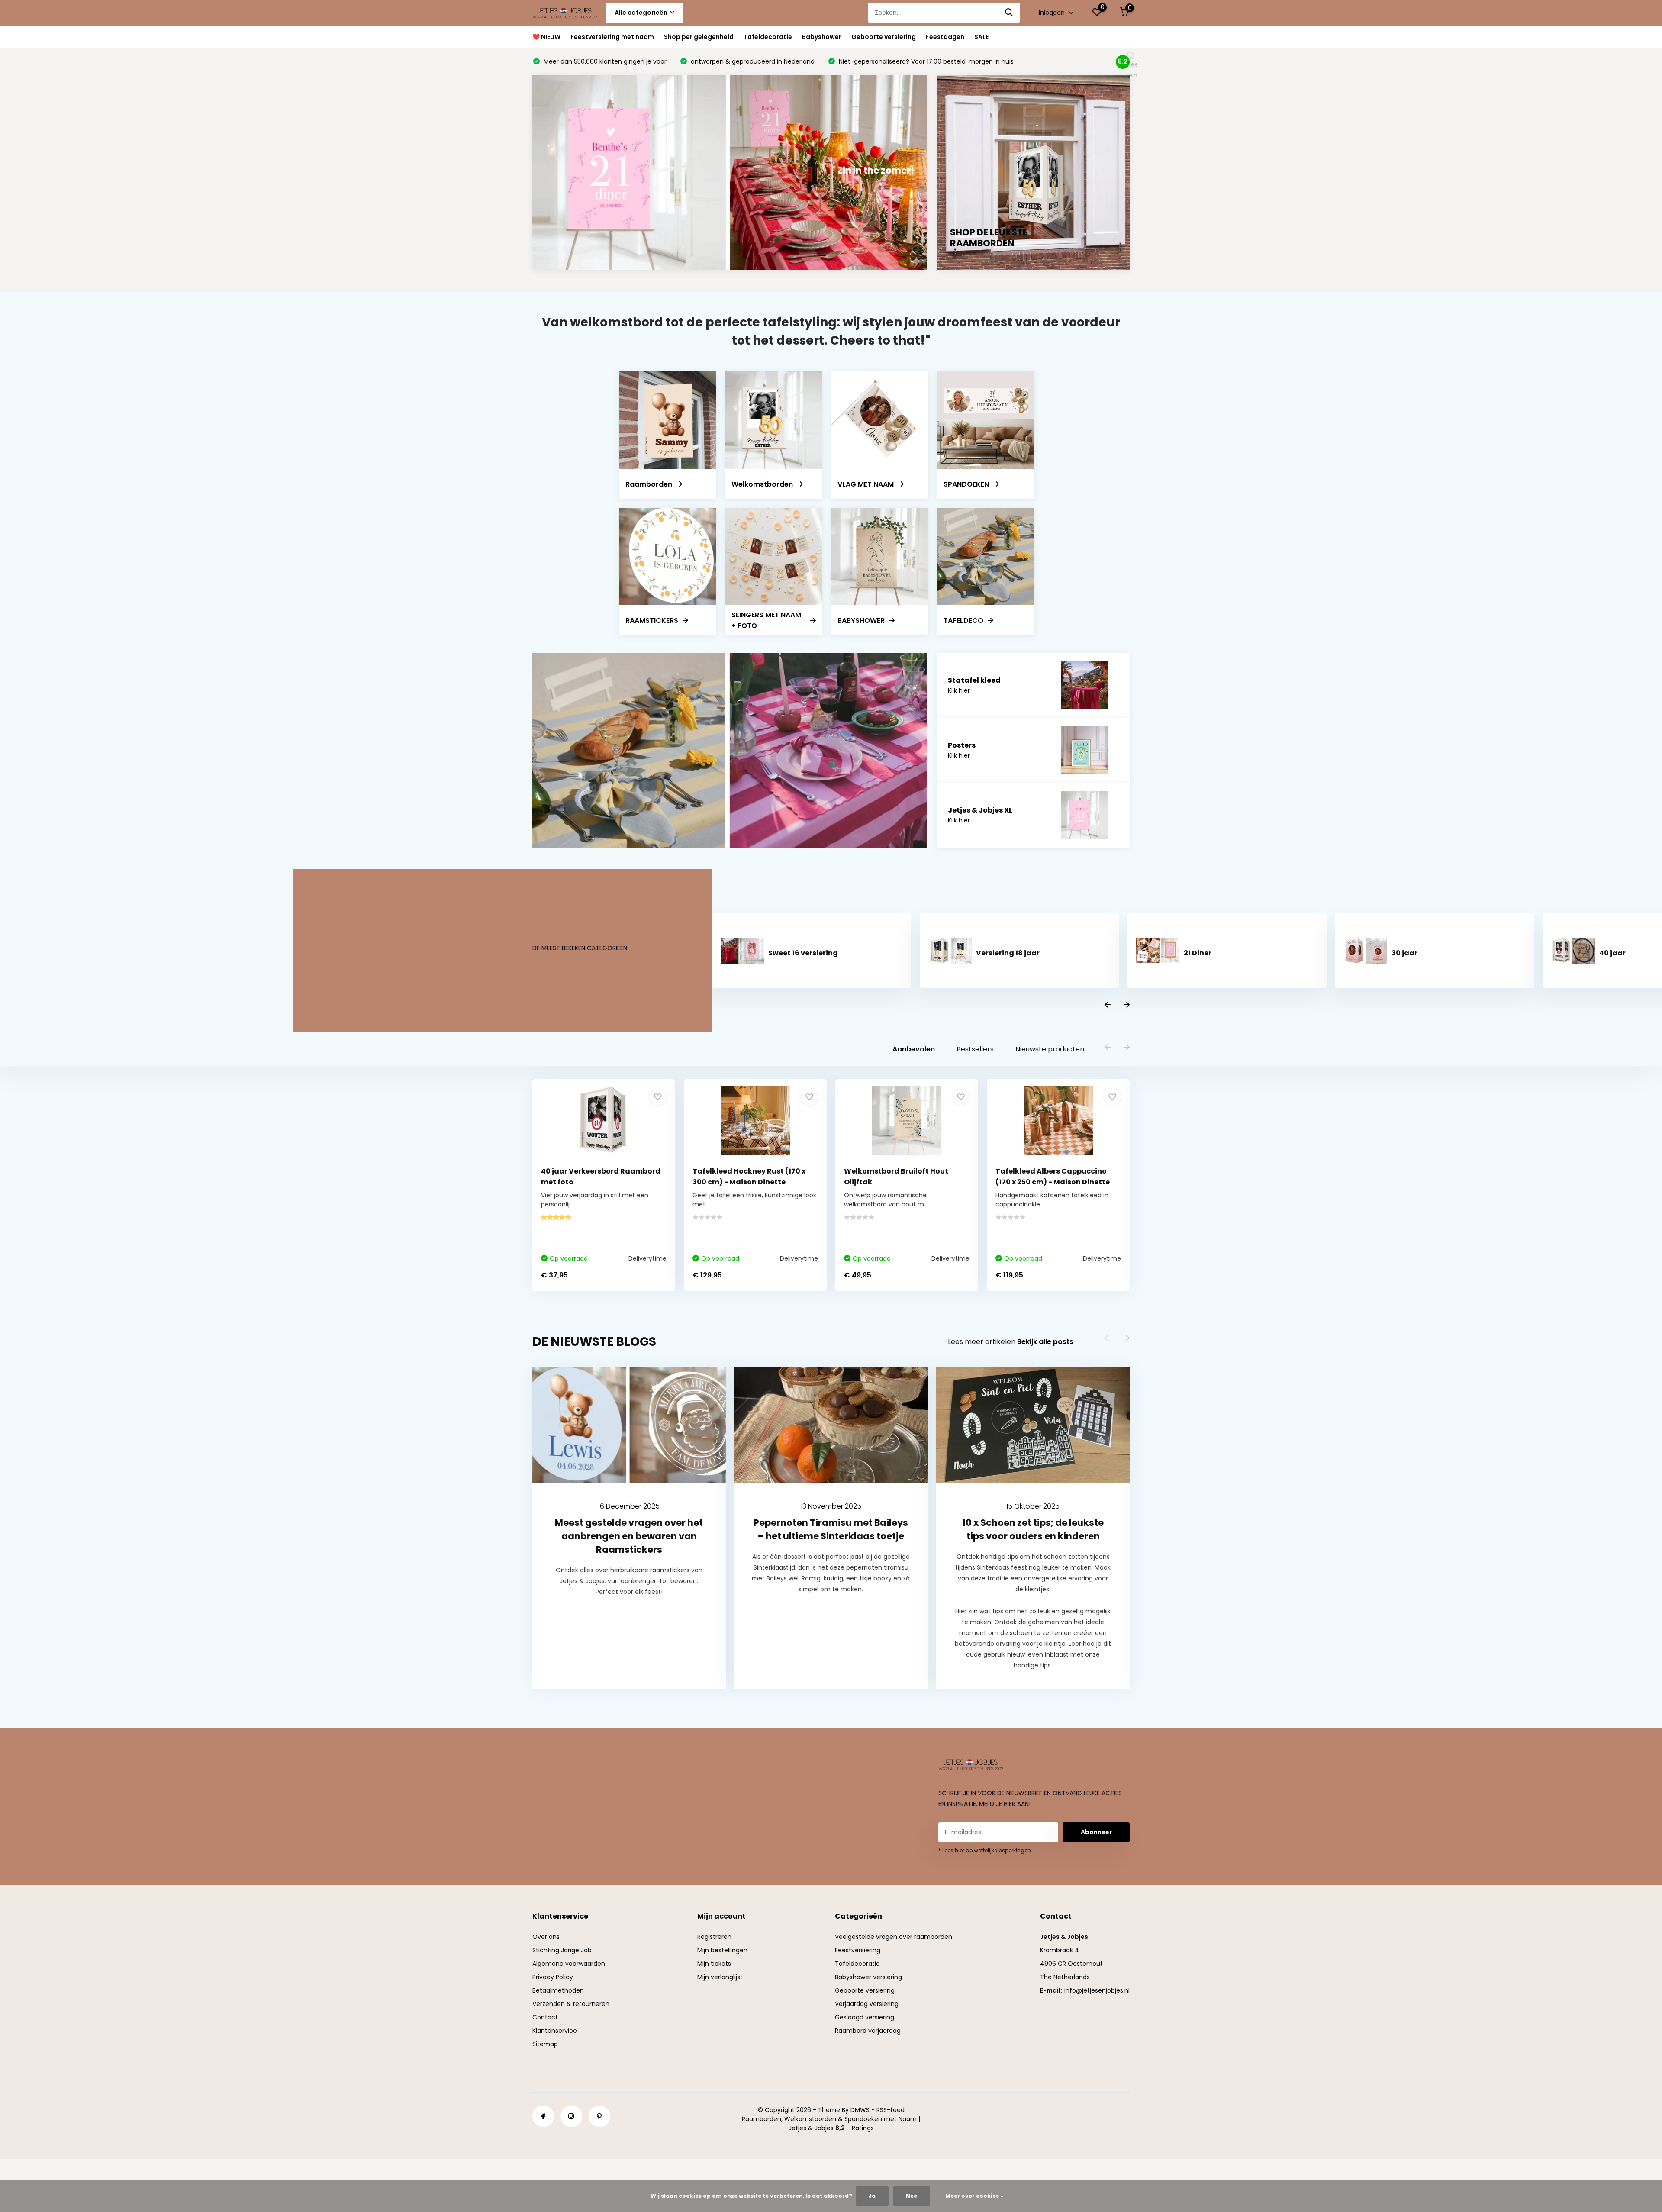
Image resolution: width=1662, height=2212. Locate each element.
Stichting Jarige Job (562, 1950)
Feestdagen (945, 37)
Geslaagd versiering (865, 2017)
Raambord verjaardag (868, 2031)
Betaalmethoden (558, 1990)
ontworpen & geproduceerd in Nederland (752, 61)
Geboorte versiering (884, 37)
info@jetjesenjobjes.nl (1097, 1990)
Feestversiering (858, 1950)
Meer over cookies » (974, 2196)
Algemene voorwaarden (569, 1964)
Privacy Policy (553, 1977)
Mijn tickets (714, 1964)
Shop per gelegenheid (699, 37)
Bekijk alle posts (1045, 1342)
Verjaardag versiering (867, 2004)
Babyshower (822, 37)
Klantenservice (555, 2031)
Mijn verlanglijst (720, 1977)
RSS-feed (891, 2110)
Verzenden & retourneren (571, 2004)
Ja (872, 2196)
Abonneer (1096, 1832)
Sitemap (545, 2044)
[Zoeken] (1009, 13)
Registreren (714, 1937)
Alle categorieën (641, 13)
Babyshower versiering (868, 1977)
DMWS (860, 2110)
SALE (981, 37)
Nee (912, 2196)
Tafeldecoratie (768, 37)
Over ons (546, 1937)
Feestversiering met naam (612, 37)
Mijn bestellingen (722, 1950)
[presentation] (1108, 1005)
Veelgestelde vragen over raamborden (894, 1937)
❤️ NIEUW (546, 37)
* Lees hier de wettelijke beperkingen (985, 1850)
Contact (545, 2017)
